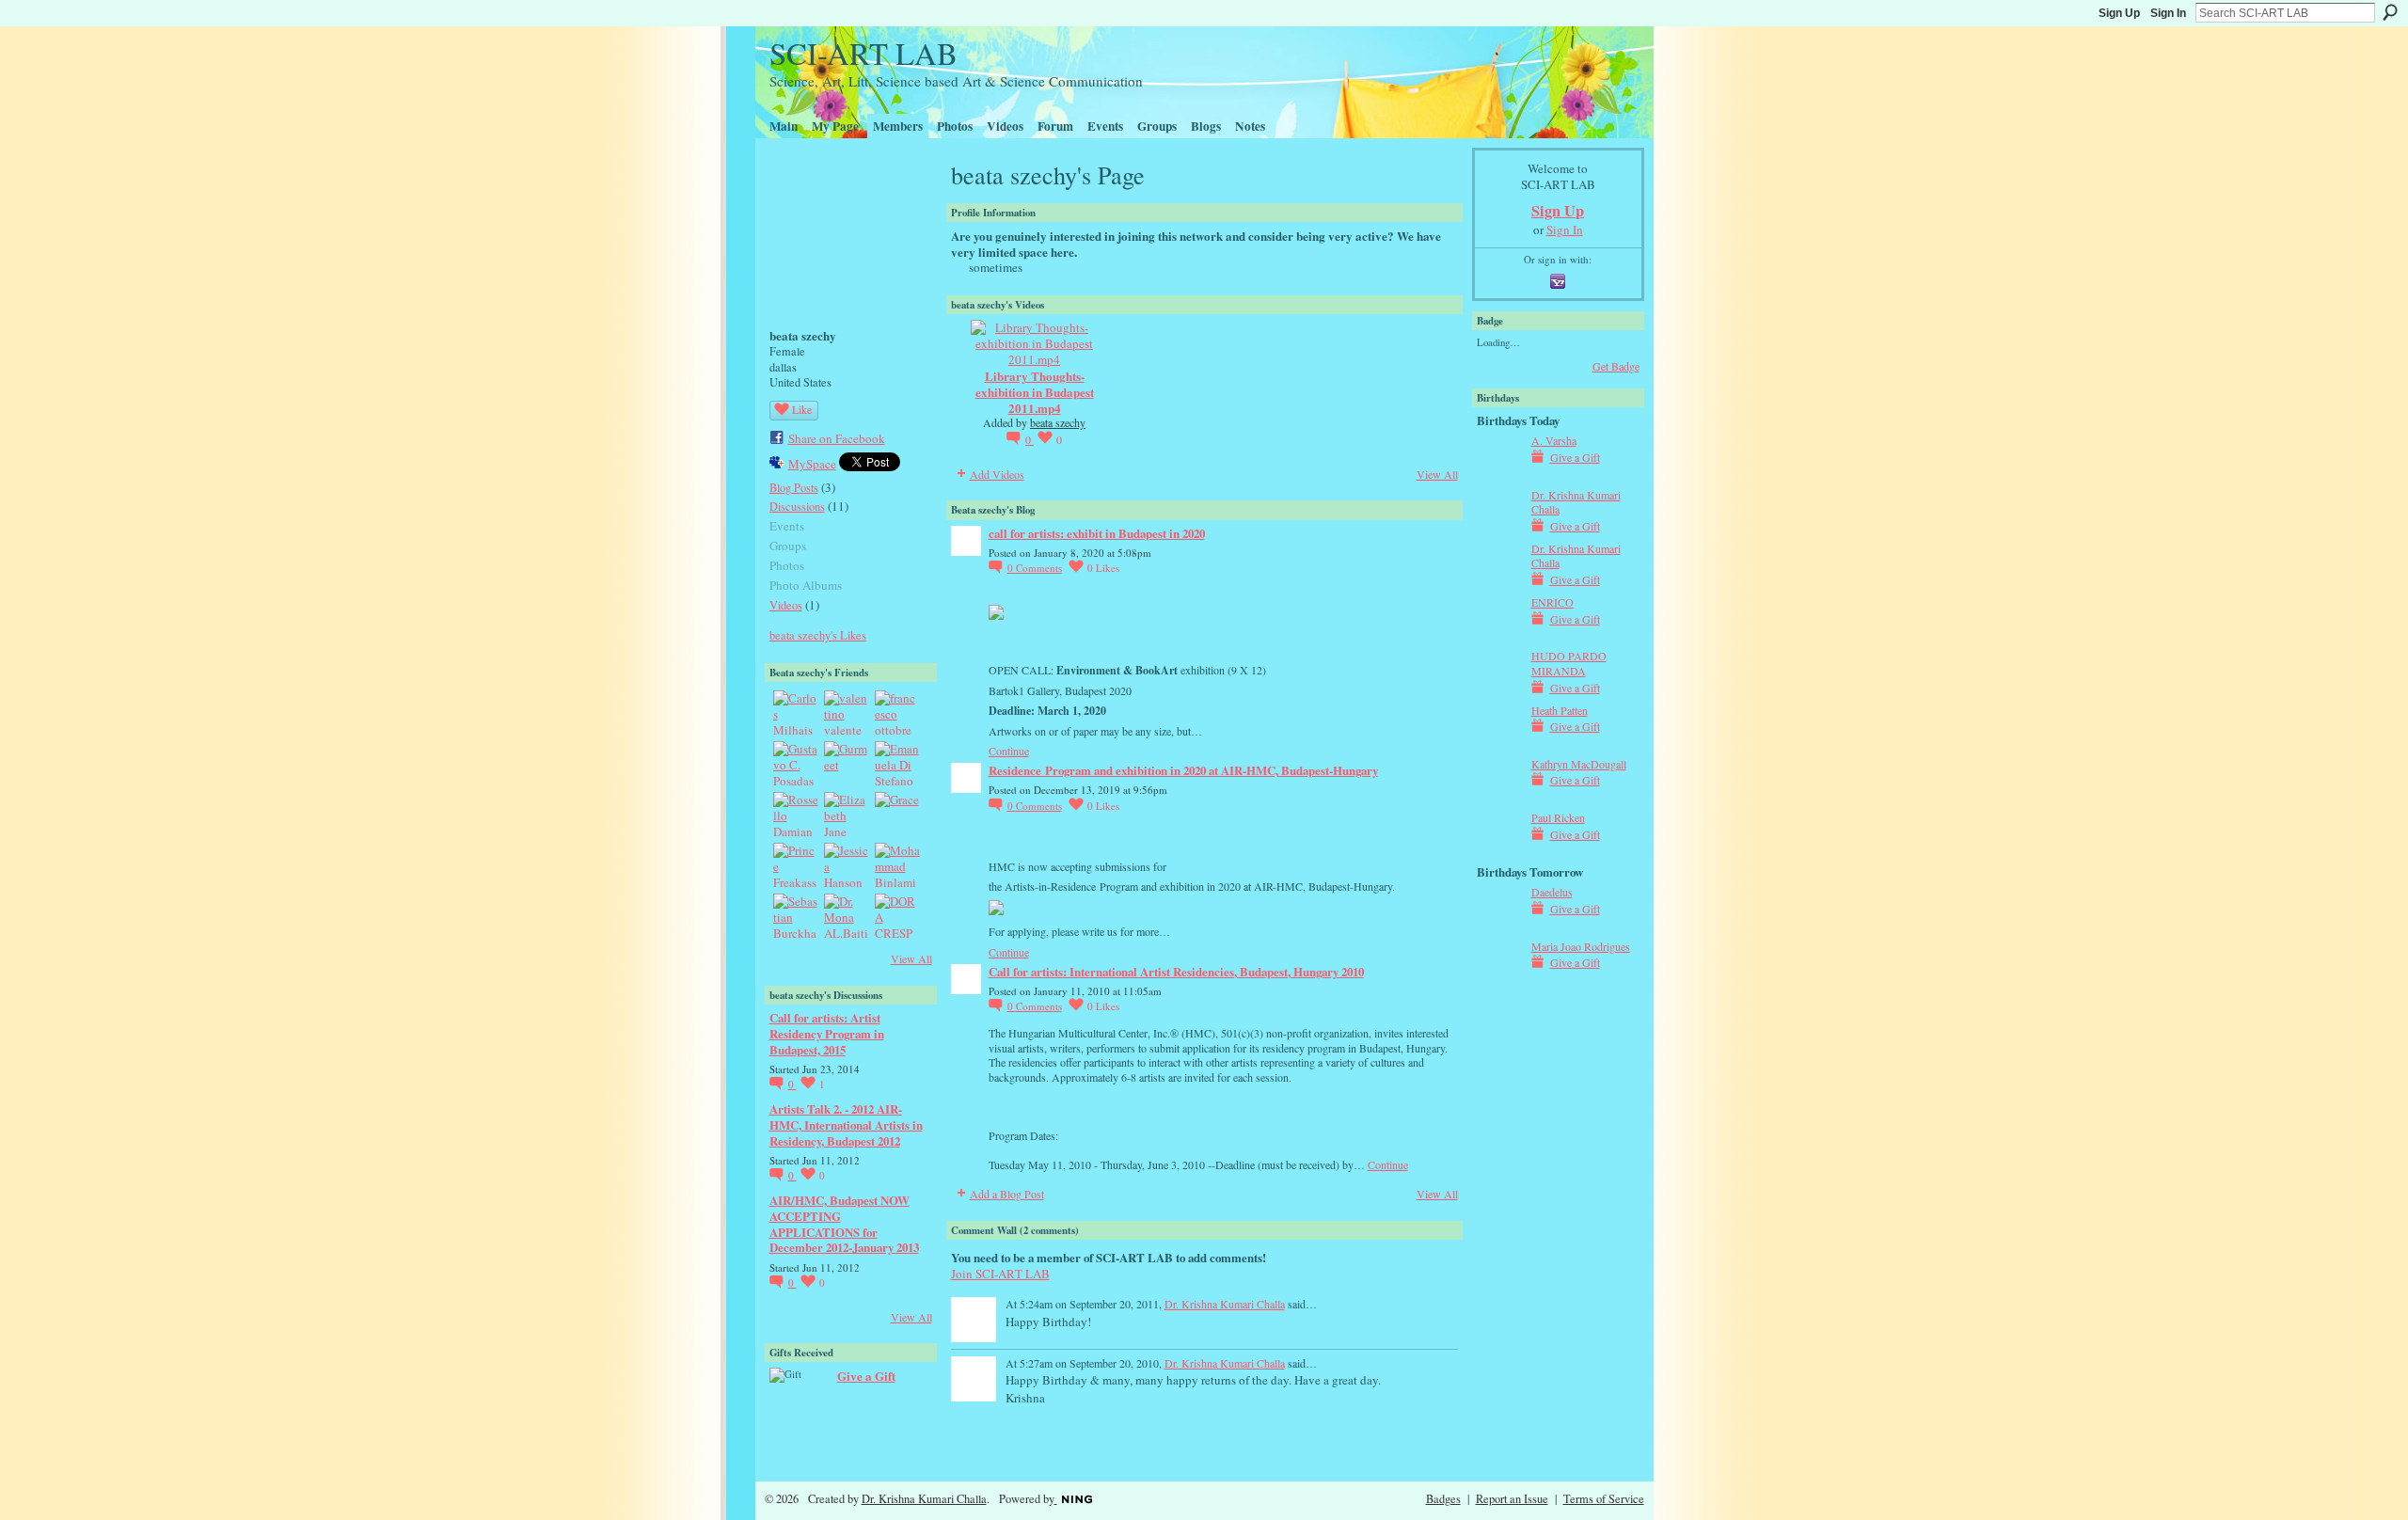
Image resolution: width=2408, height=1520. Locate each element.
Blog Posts (794, 487)
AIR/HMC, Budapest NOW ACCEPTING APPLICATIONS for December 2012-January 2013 (844, 1224)
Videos (786, 605)
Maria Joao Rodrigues (1581, 946)
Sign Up (2119, 13)
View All (911, 958)
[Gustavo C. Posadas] (796, 764)
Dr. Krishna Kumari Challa (1225, 1304)
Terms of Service (1604, 1498)
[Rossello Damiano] (796, 815)
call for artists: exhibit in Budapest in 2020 (1097, 533)
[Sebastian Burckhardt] (796, 916)
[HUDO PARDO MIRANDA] (1499, 689)
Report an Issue (1512, 1498)
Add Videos (997, 474)
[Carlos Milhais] (796, 713)
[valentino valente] (847, 713)
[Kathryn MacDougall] (1499, 798)
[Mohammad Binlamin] (897, 865)
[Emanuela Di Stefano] (897, 764)
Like (802, 409)
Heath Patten (1560, 710)
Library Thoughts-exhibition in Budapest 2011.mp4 (1035, 392)
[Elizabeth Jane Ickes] (847, 815)
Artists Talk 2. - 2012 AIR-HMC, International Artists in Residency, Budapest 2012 (846, 1124)
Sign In (2168, 13)
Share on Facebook (837, 438)
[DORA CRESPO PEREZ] (897, 916)
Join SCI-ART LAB (1000, 1274)
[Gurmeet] (847, 764)
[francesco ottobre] (897, 713)
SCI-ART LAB (863, 53)
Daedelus (1552, 892)
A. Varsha (1554, 440)
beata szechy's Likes (818, 635)
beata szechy (1058, 422)
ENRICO (1553, 602)
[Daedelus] (1499, 926)
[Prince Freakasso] (796, 865)
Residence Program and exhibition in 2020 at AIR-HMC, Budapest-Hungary (1183, 770)
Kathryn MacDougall (1579, 764)
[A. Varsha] (1499, 474)
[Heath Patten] (1499, 744)
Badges (1443, 1498)
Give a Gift (866, 1376)
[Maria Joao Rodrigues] (1499, 980)
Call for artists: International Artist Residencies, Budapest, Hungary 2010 (1176, 971)
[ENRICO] (1499, 636)
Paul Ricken (1558, 817)
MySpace (812, 464)
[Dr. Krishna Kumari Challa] (1499, 529)
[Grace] (897, 815)
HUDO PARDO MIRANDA (1569, 663)
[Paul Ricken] (1499, 851)
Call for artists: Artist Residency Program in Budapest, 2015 (827, 1033)
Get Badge (1616, 366)
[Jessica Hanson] (847, 865)
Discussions (797, 506)
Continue (1009, 751)
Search (2390, 12)
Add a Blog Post (1007, 1194)
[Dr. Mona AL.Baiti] (847, 916)
